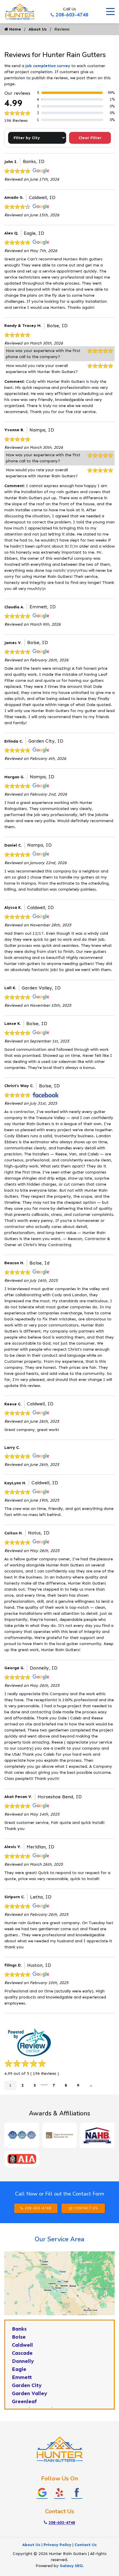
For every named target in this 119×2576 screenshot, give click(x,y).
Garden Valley (30, 2393)
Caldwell (22, 2345)
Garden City (27, 2385)
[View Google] (42, 2492)
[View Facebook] (77, 2492)
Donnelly (23, 2361)
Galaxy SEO (71, 2566)
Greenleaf (24, 2401)
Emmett (22, 2377)
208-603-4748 (72, 15)
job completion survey (48, 66)
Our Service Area (59, 2239)
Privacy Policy (57, 2545)
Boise (19, 2337)
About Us (38, 29)
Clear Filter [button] (90, 138)
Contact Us (86, 2208)
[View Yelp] (59, 2492)
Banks (19, 2329)
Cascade (22, 2353)
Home (15, 29)
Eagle (19, 2369)
